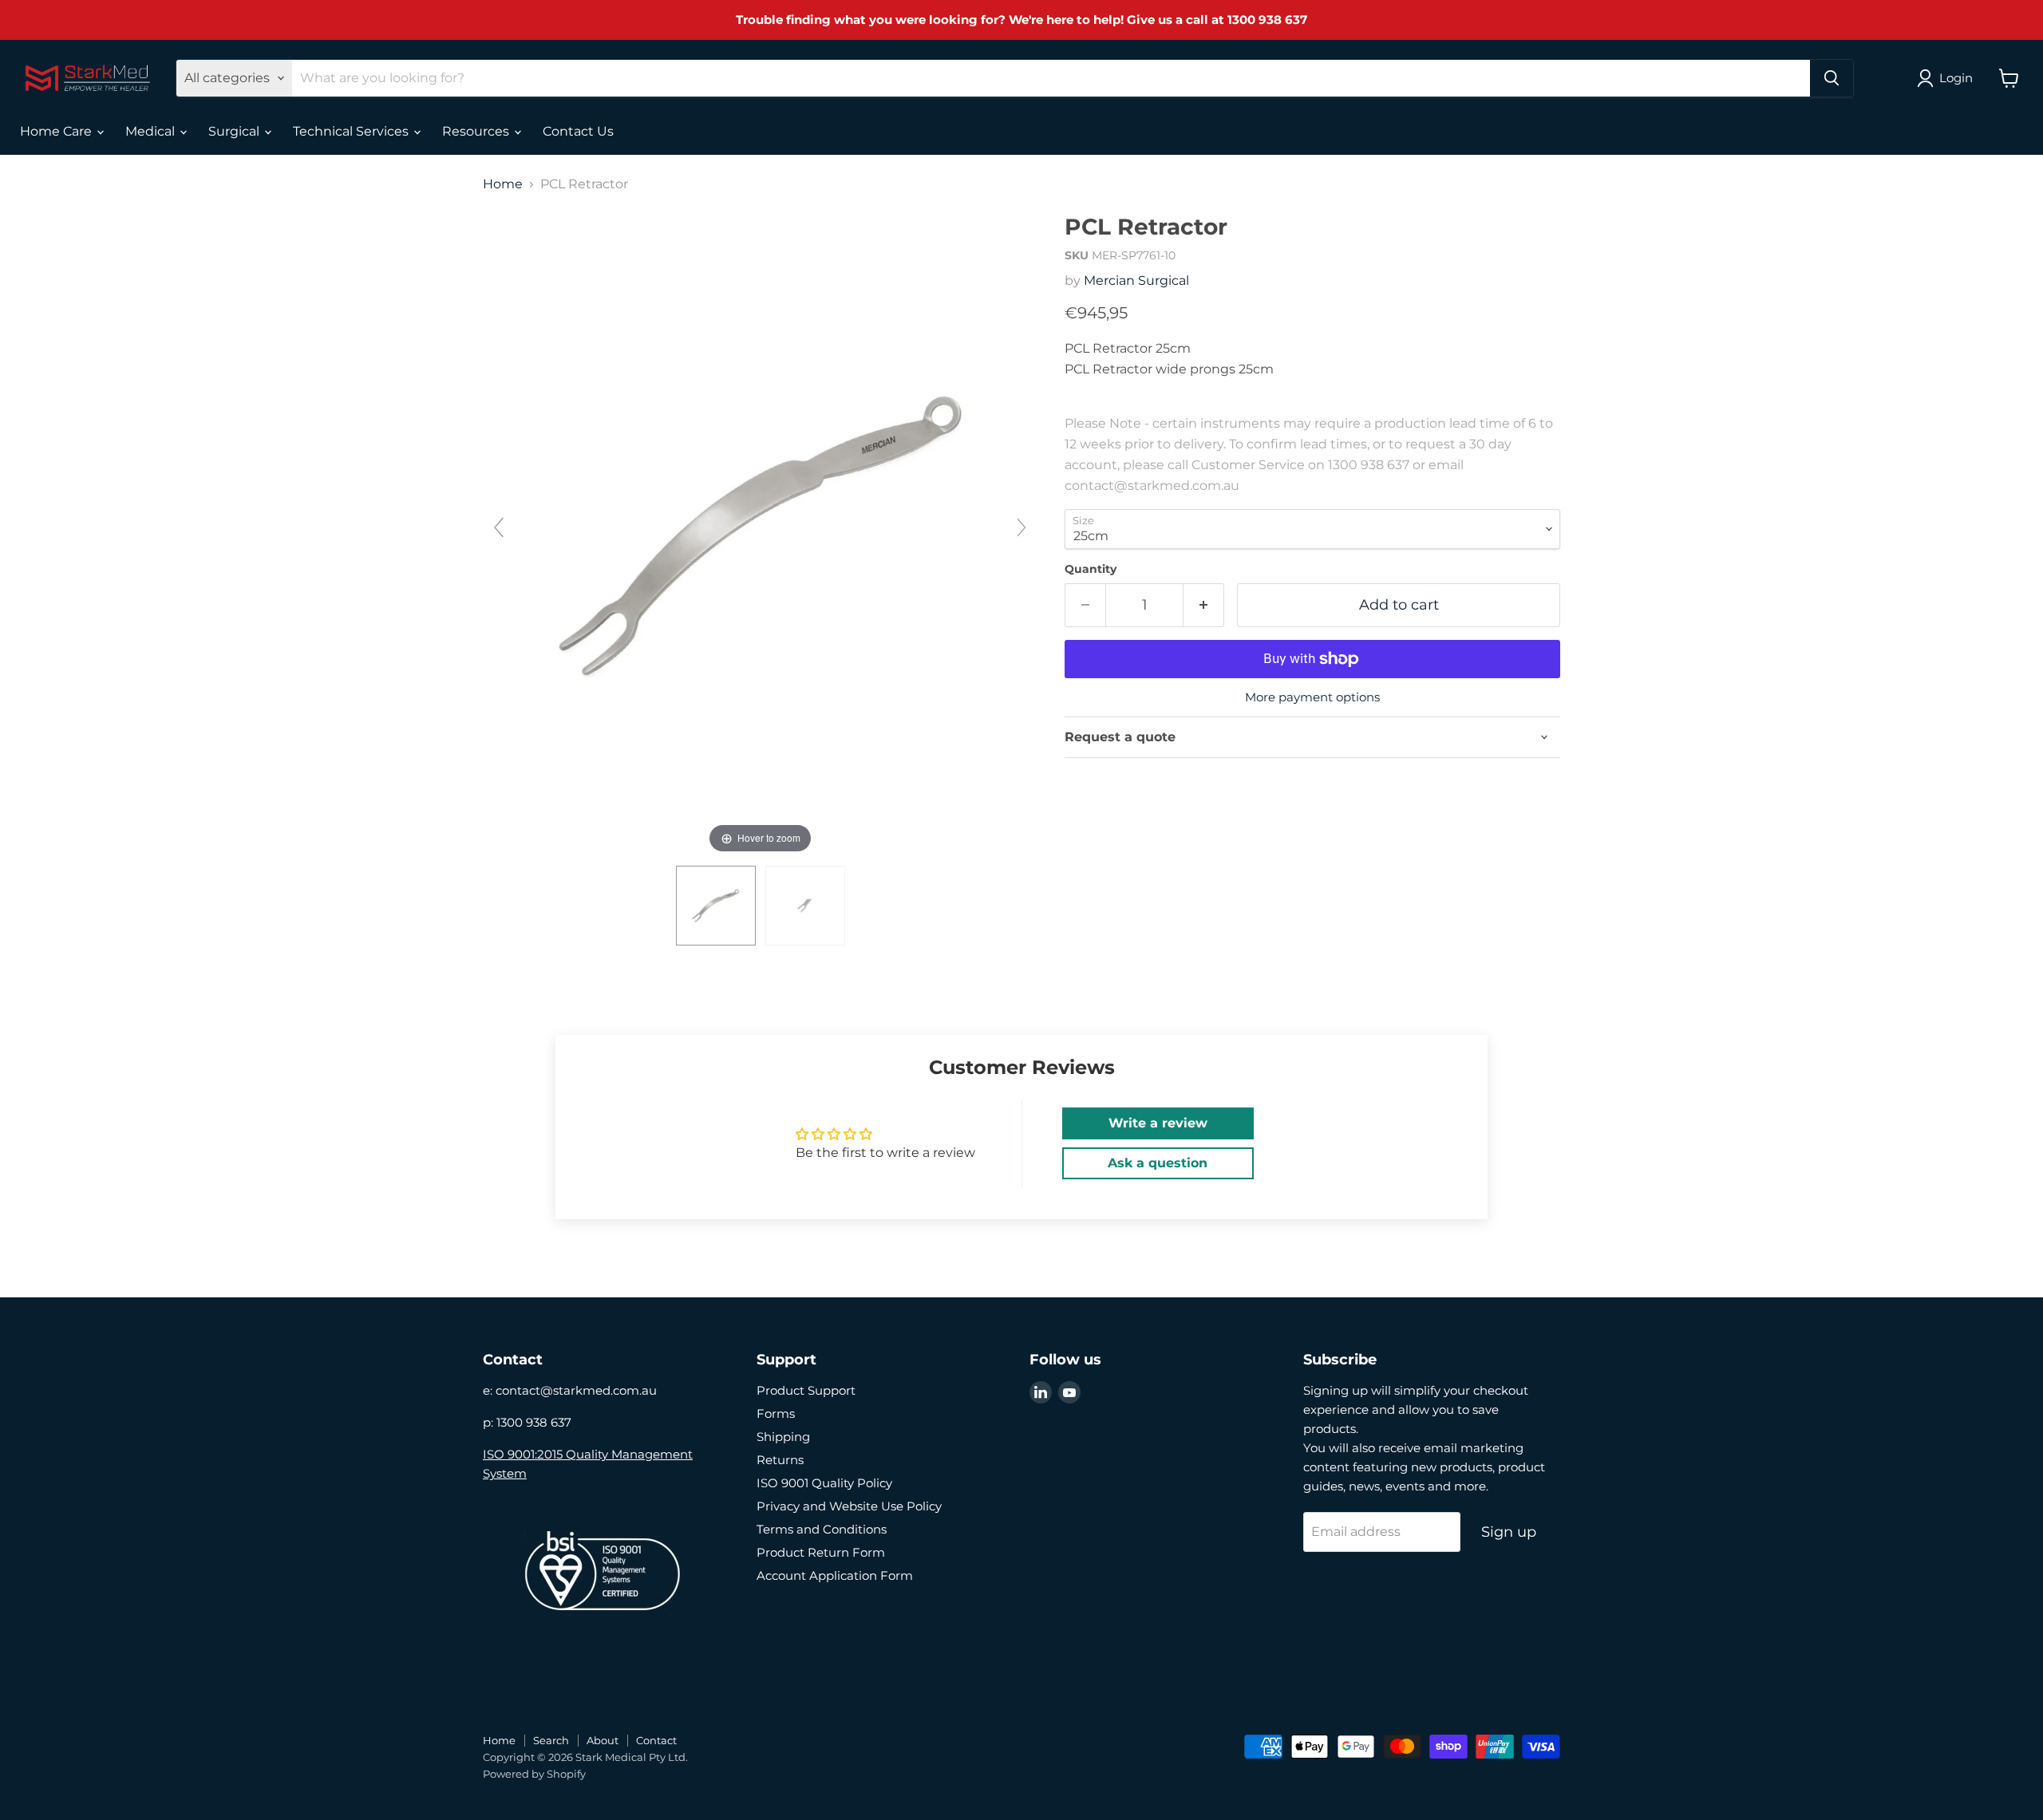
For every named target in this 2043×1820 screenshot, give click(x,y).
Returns (780, 1460)
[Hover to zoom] (760, 535)
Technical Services (352, 131)
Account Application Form (835, 1575)
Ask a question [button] (1158, 1163)
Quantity (1091, 569)
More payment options (1312, 697)
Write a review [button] (1158, 1123)
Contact (656, 1740)
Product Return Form (821, 1552)
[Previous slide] (499, 527)
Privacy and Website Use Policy (849, 1506)
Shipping (783, 1437)
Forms (776, 1413)
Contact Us (578, 131)
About (603, 1740)
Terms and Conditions (822, 1529)
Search (551, 1740)
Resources (477, 131)
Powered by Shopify (534, 1774)
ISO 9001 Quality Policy (824, 1483)
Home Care (57, 131)
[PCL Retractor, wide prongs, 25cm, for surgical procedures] (805, 906)
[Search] (1832, 78)
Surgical (235, 131)
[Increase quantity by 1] (1204, 605)
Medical (152, 131)
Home (503, 184)
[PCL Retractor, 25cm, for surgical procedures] (716, 906)
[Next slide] (1021, 527)
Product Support (806, 1390)
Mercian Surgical (1136, 280)
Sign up (1509, 1532)
